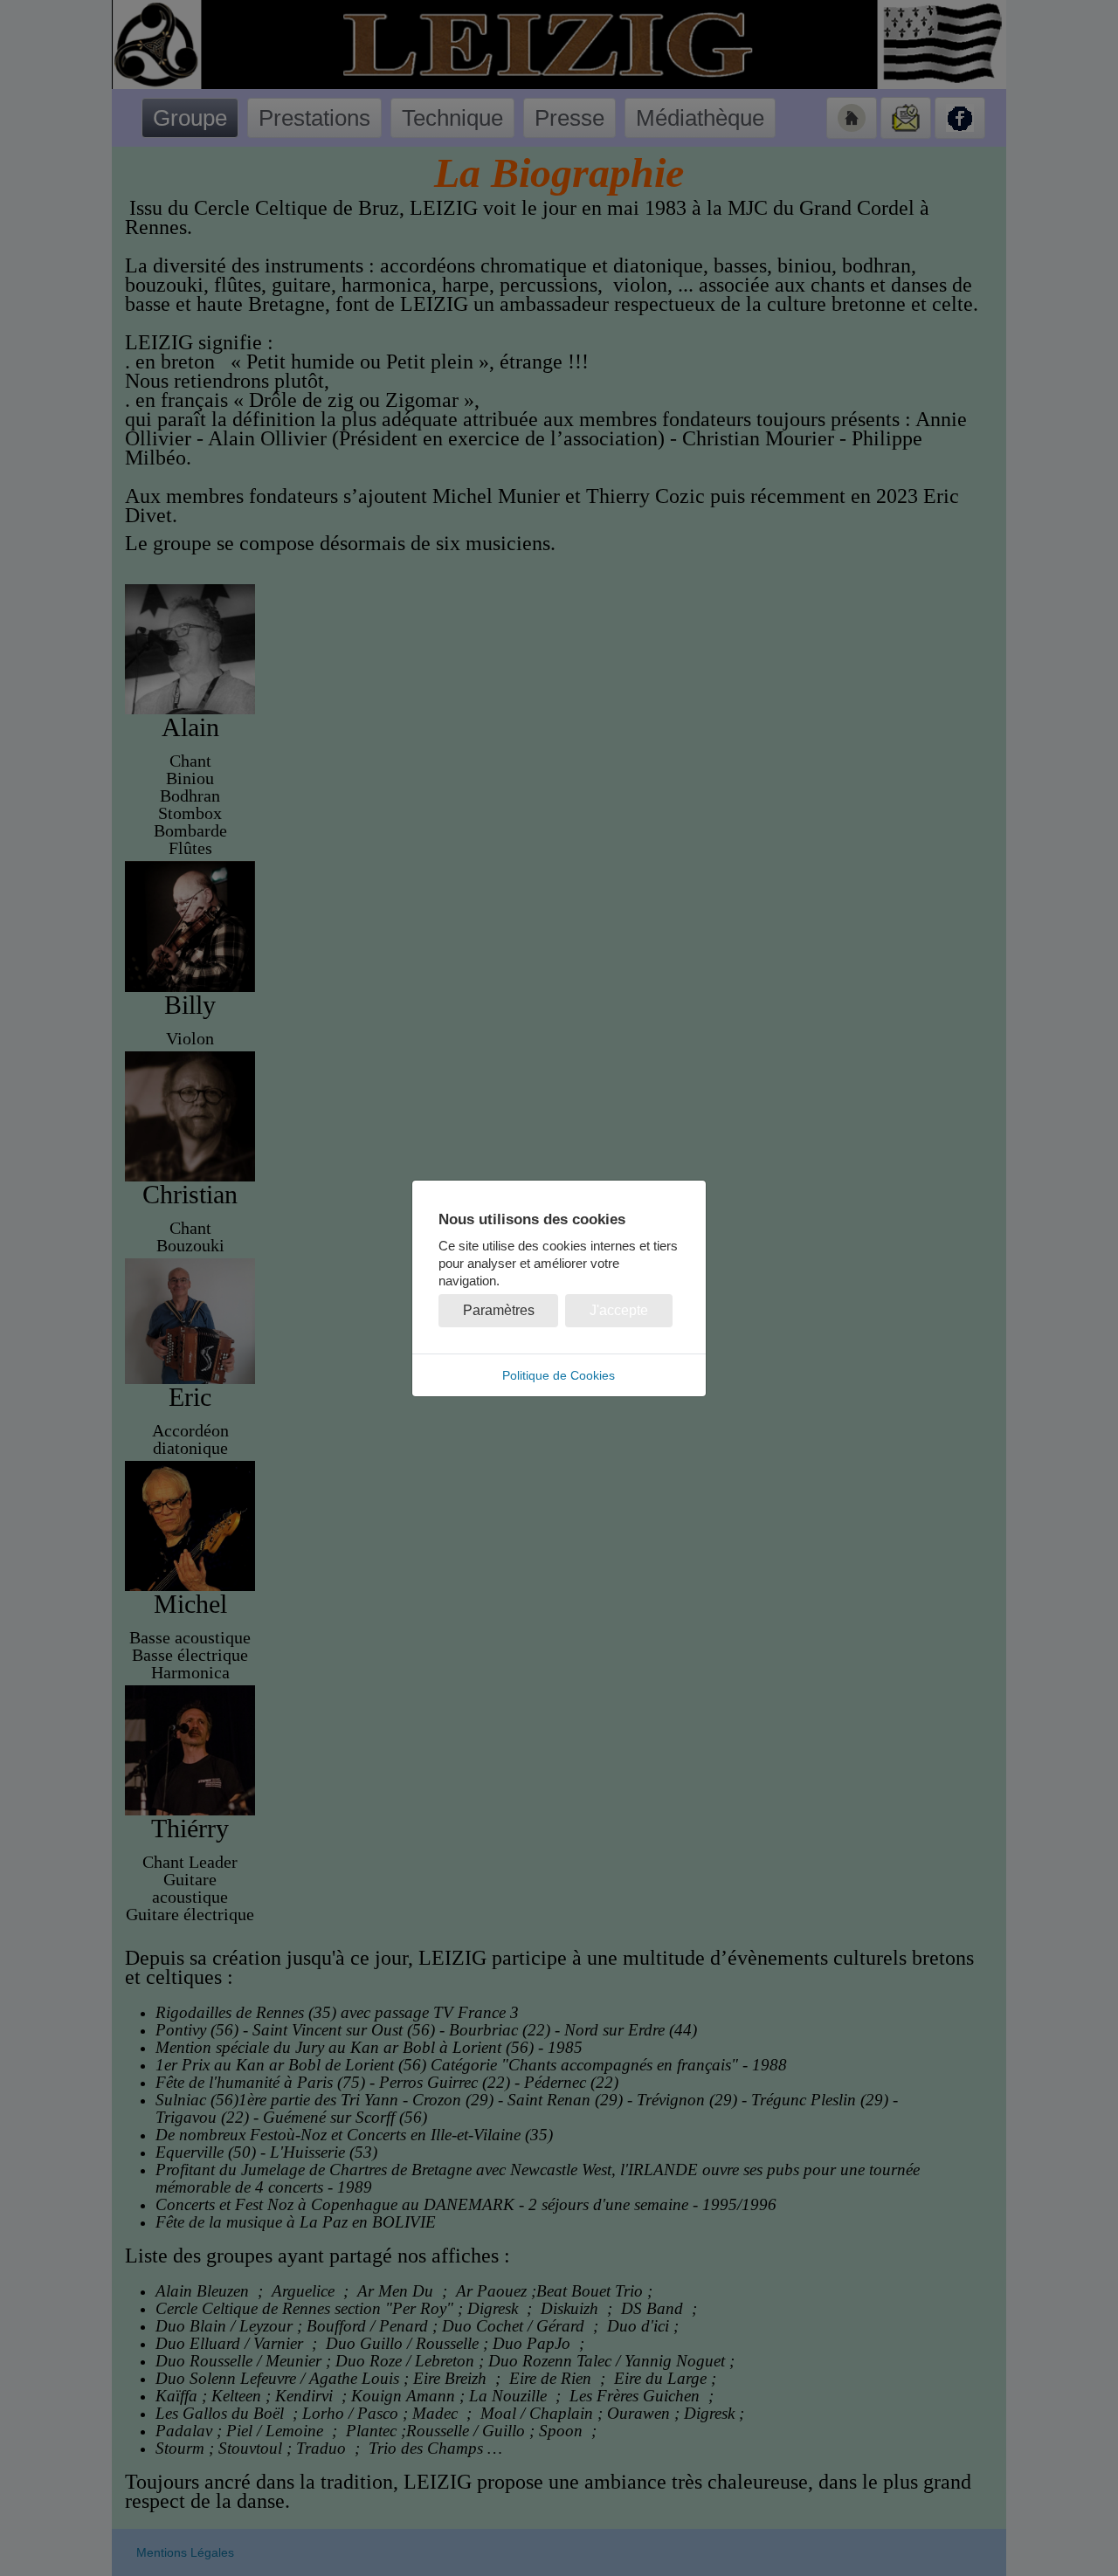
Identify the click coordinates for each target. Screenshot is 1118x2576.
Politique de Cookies (559, 1375)
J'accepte (619, 1310)
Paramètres (499, 1310)
